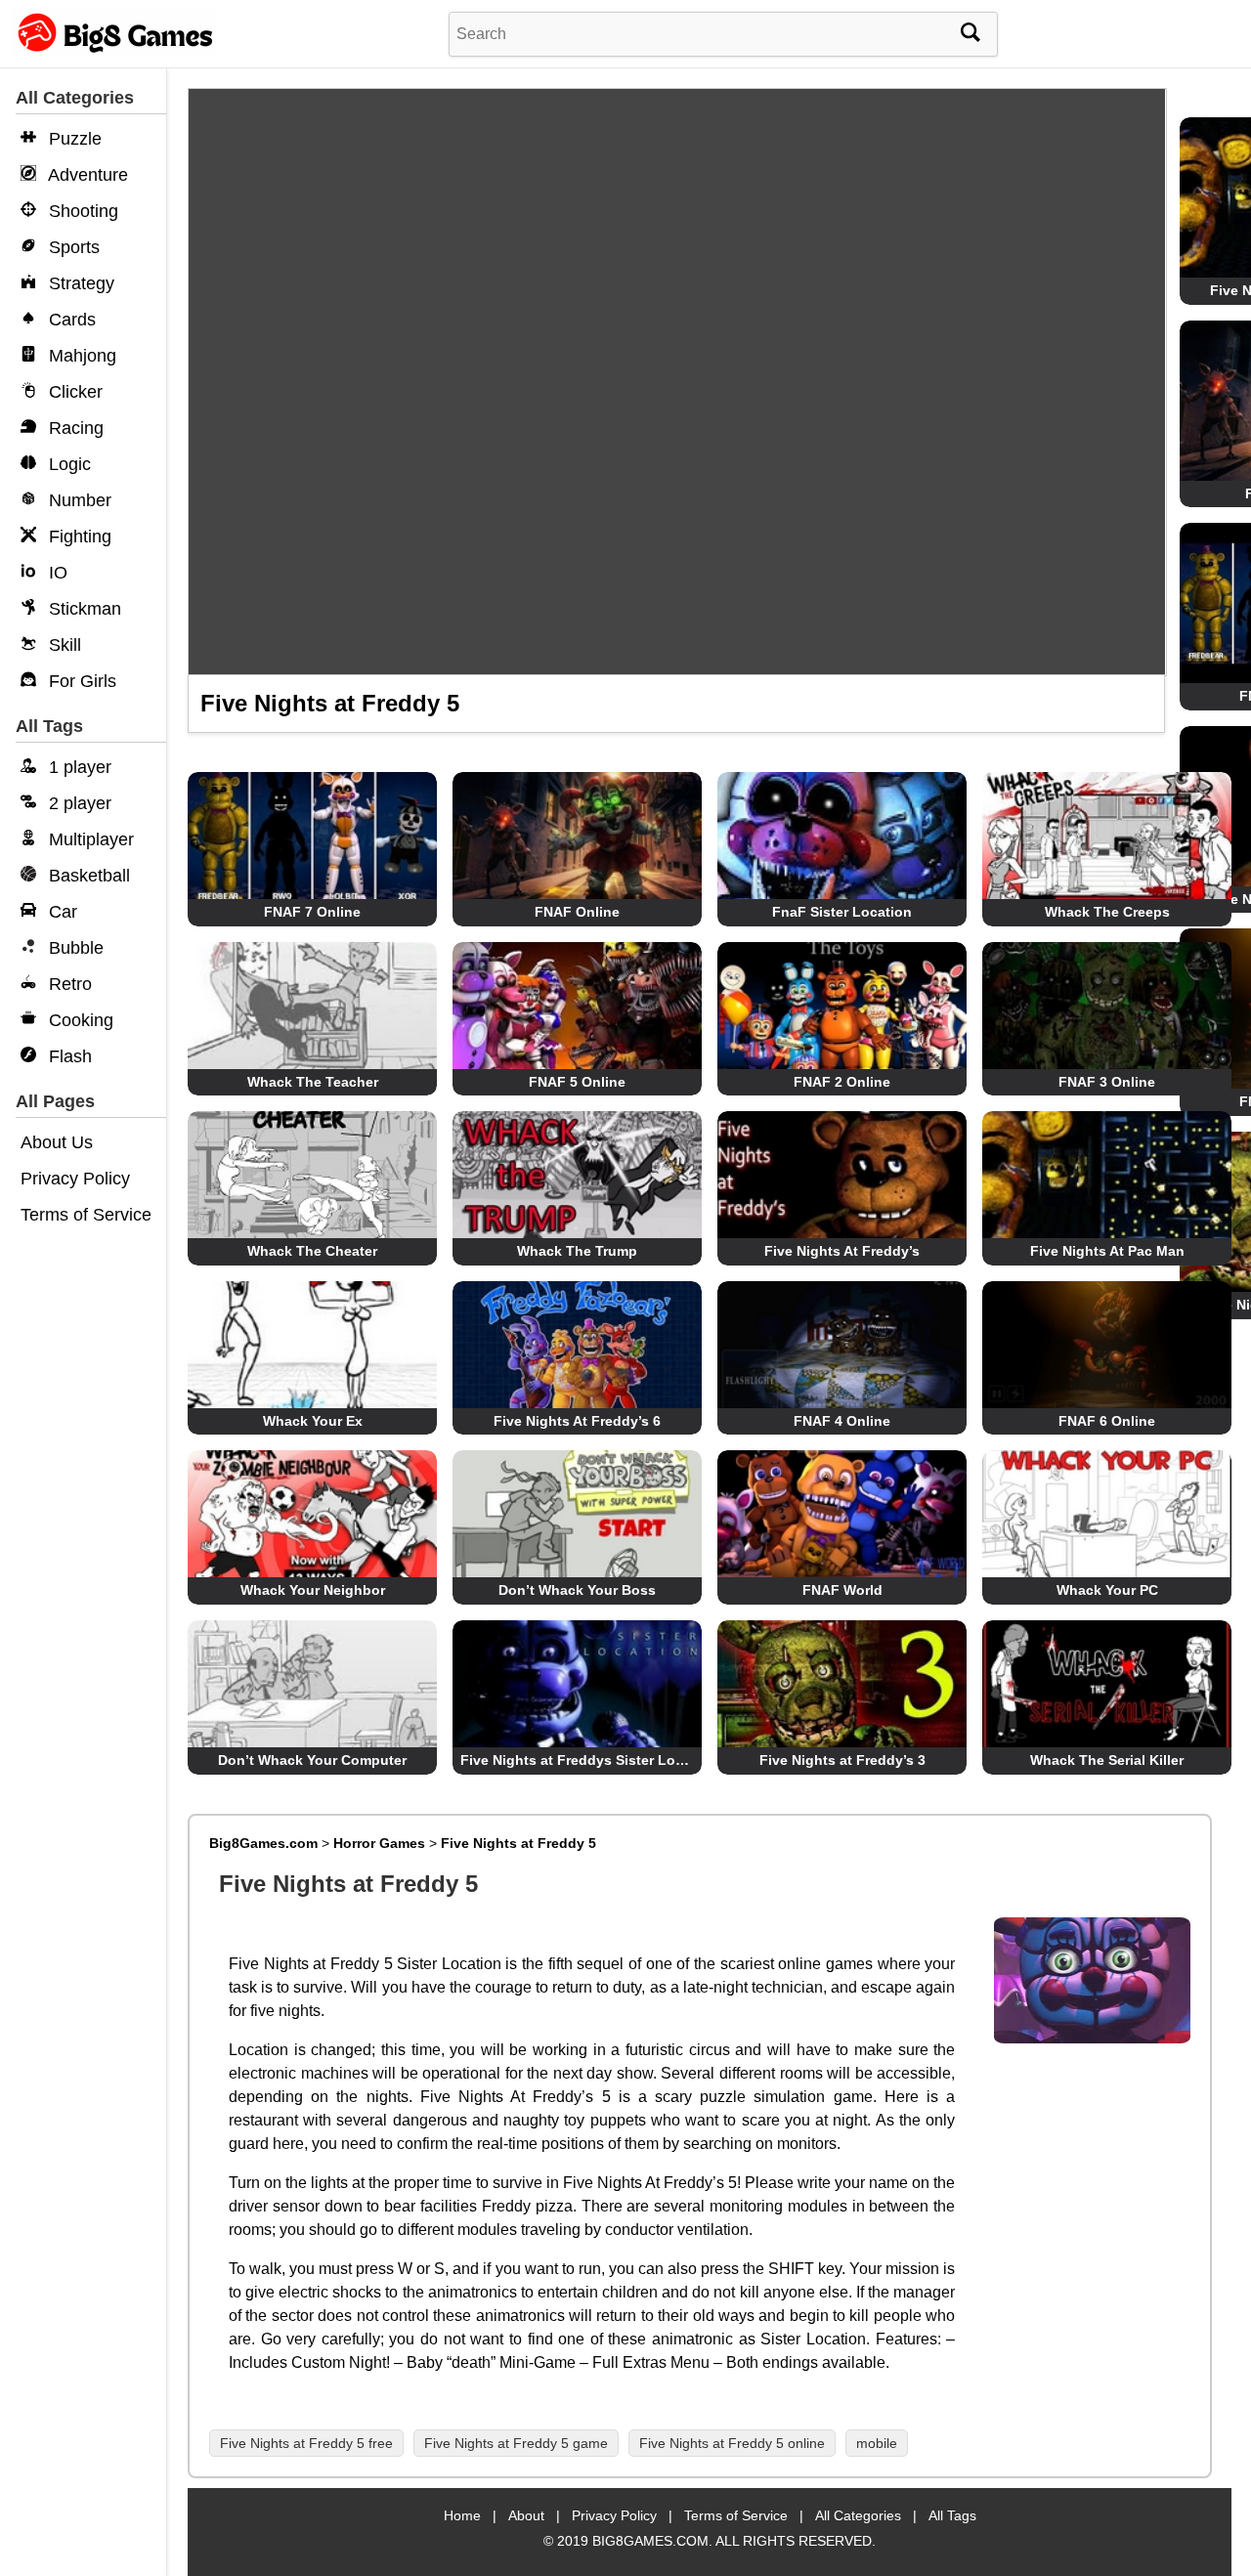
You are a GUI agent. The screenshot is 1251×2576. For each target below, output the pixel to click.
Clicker (73, 392)
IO (56, 573)
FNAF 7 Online (312, 912)
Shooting (81, 211)
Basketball (87, 876)
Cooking (79, 1020)
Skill (63, 645)
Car (61, 912)
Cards (70, 320)
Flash (68, 1056)
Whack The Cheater (312, 1251)
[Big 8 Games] (112, 51)
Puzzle (73, 139)
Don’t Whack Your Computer (312, 1760)
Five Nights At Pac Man (1107, 1251)
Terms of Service (86, 1215)
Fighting (78, 537)
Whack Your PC (1107, 1590)
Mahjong (80, 356)
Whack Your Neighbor (313, 1590)
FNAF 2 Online (842, 1082)
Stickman (83, 609)
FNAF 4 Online (842, 1421)
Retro (68, 984)
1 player (78, 767)
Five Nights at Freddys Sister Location (589, 1760)
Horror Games (379, 1843)
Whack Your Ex (313, 1421)
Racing (74, 428)
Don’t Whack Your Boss (577, 1590)
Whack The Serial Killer (1107, 1760)
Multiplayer (89, 839)
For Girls (80, 681)
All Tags (952, 2515)
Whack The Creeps (1107, 912)
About (526, 2515)
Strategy (79, 283)
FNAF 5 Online (577, 1082)
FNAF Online (577, 912)
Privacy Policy (75, 1179)
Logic (67, 464)
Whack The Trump (577, 1251)
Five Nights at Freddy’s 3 (842, 1760)
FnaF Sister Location (842, 912)
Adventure (86, 175)
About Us (57, 1142)
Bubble (74, 948)
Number (78, 500)
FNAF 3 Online (1107, 1082)
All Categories (858, 2515)
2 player (78, 803)
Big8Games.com (263, 1843)
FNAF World (842, 1590)
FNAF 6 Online (1107, 1421)
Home (462, 2515)
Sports (72, 247)
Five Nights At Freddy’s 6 (577, 1421)
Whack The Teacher (313, 1082)
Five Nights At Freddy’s (842, 1251)
